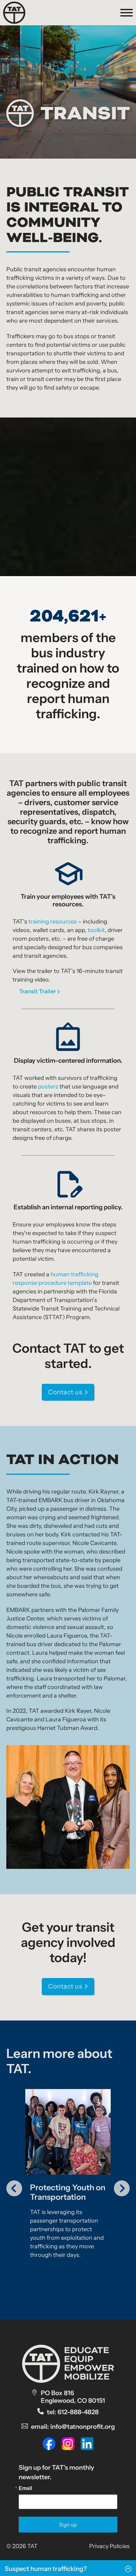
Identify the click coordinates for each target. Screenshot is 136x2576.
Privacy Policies (109, 2546)
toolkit (96, 930)
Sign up (68, 2525)
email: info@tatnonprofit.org (73, 2427)
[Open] (127, 13)
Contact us (65, 1392)
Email (25, 2488)
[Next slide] (122, 2188)
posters (48, 1087)
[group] (68, 2185)
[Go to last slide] (14, 2188)
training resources (53, 922)
